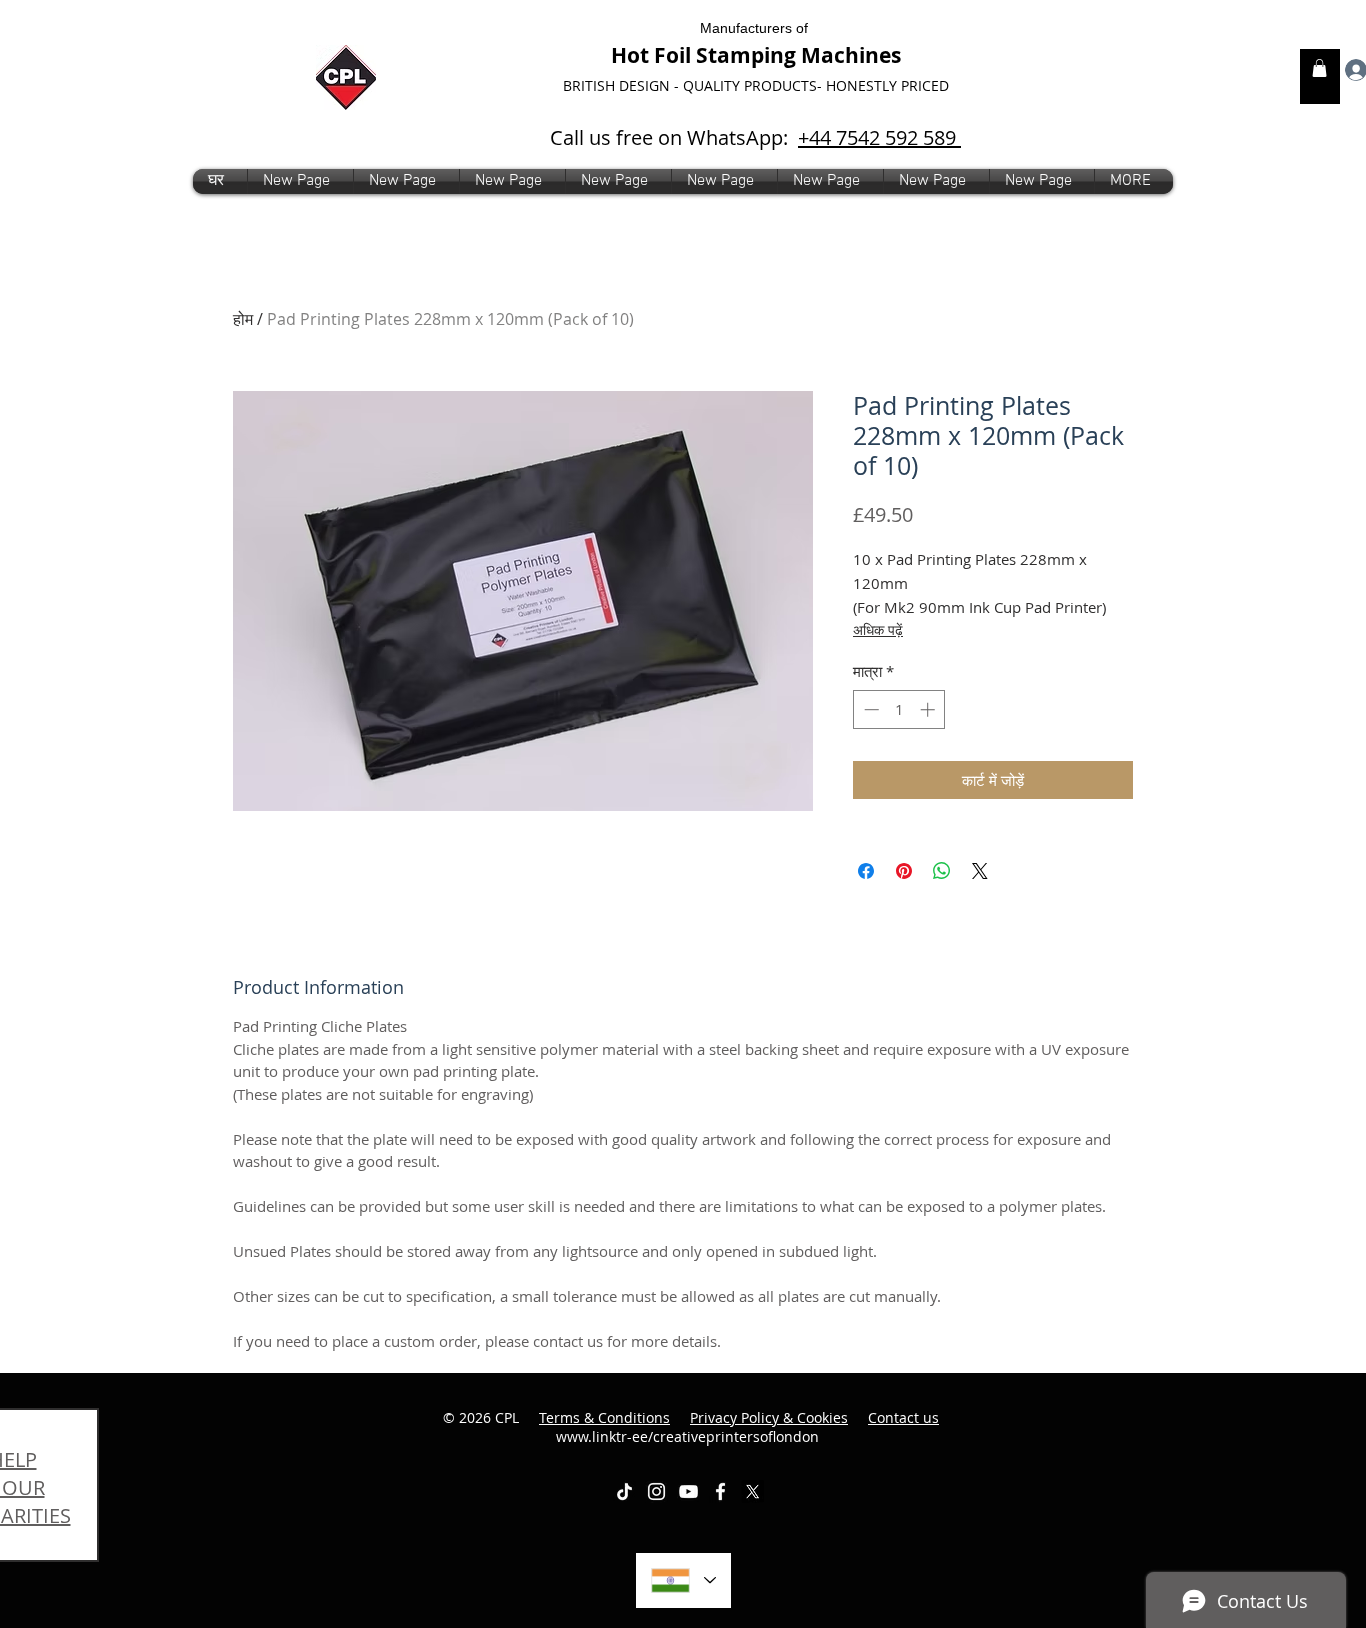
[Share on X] (980, 871)
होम (243, 319)
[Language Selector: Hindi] (683, 1580)
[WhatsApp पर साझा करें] (942, 871)
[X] (752, 1491)
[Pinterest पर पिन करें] (904, 871)
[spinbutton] (899, 709)
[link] (1319, 68)
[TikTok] (624, 1491)
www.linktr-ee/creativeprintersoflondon (748, 1427)
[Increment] (929, 709)
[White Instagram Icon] (656, 1491)
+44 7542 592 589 (879, 137)
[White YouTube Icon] (688, 1491)
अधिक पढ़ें (878, 629)
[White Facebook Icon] (720, 1491)
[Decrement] (869, 709)
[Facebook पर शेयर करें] (866, 871)
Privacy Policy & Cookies (769, 1417)
